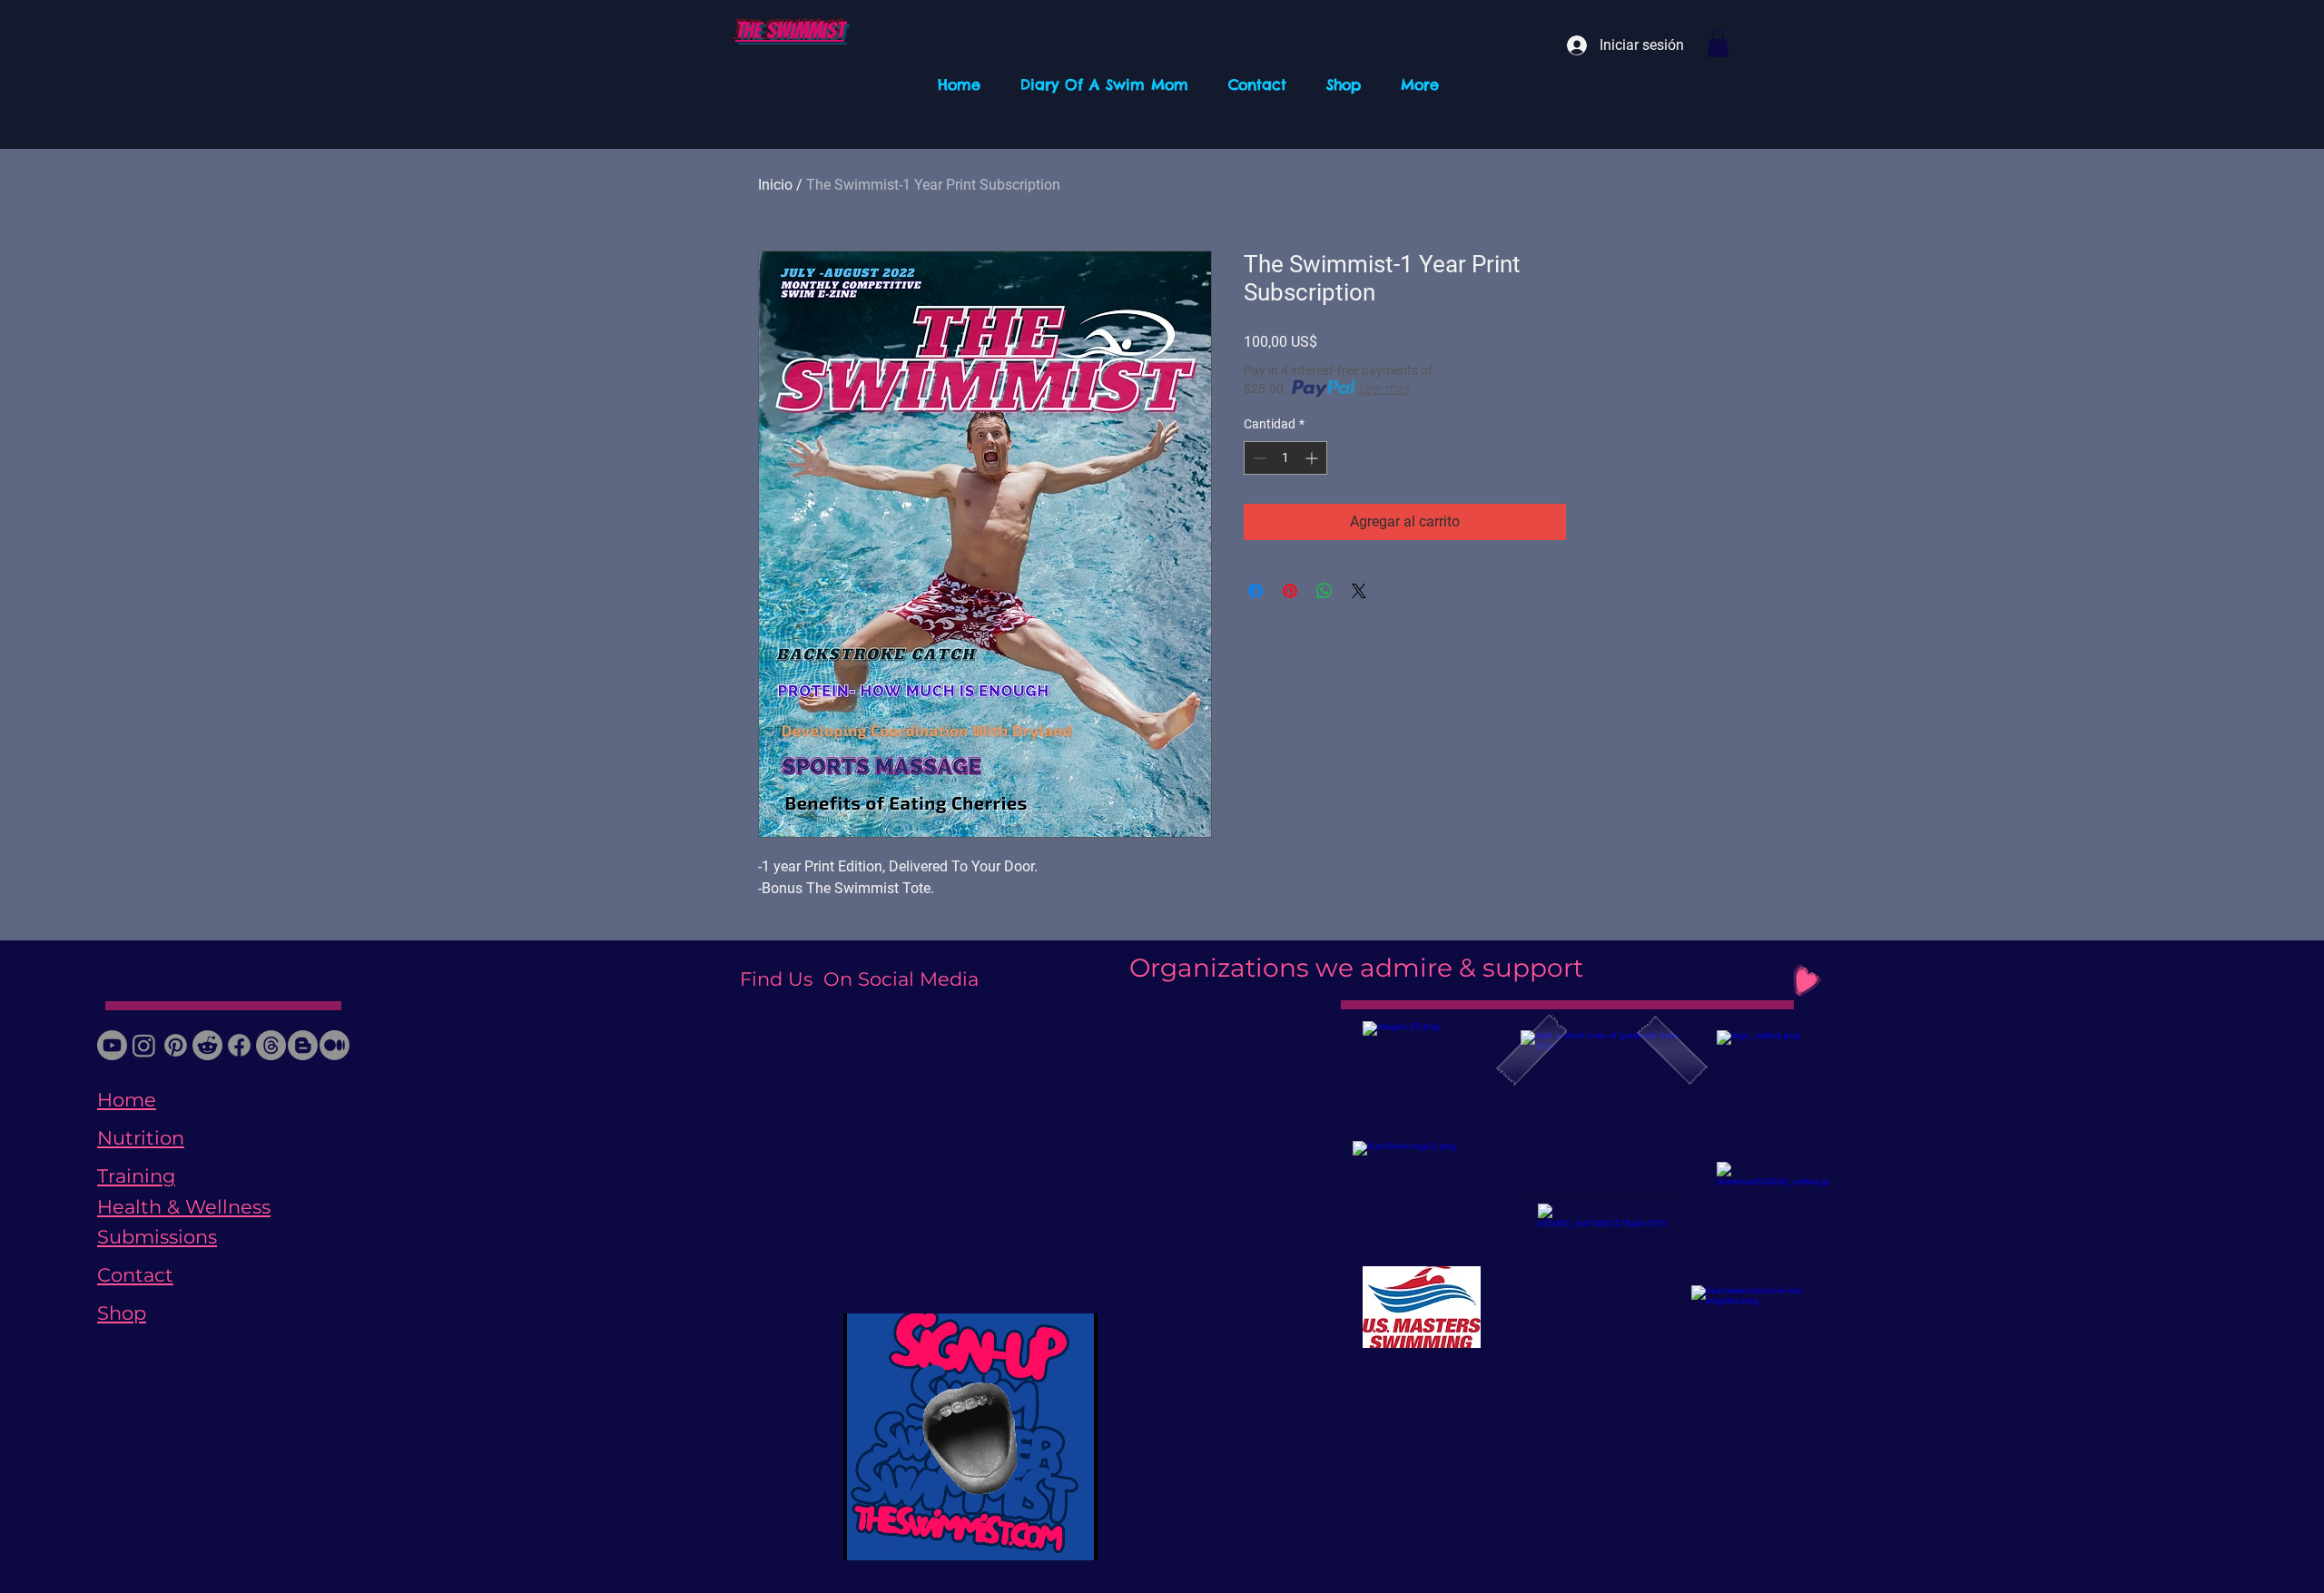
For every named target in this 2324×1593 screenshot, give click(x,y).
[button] (1718, 44)
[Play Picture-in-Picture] (1042, 1536)
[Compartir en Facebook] (1256, 591)
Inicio (775, 185)
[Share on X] (1359, 591)
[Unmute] (898, 1536)
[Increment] (1313, 458)
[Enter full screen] (1073, 1536)
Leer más (1384, 388)
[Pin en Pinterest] (1290, 591)
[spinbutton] (1285, 458)
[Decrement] (1258, 458)
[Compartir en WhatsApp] (1324, 591)
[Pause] (867, 1536)
